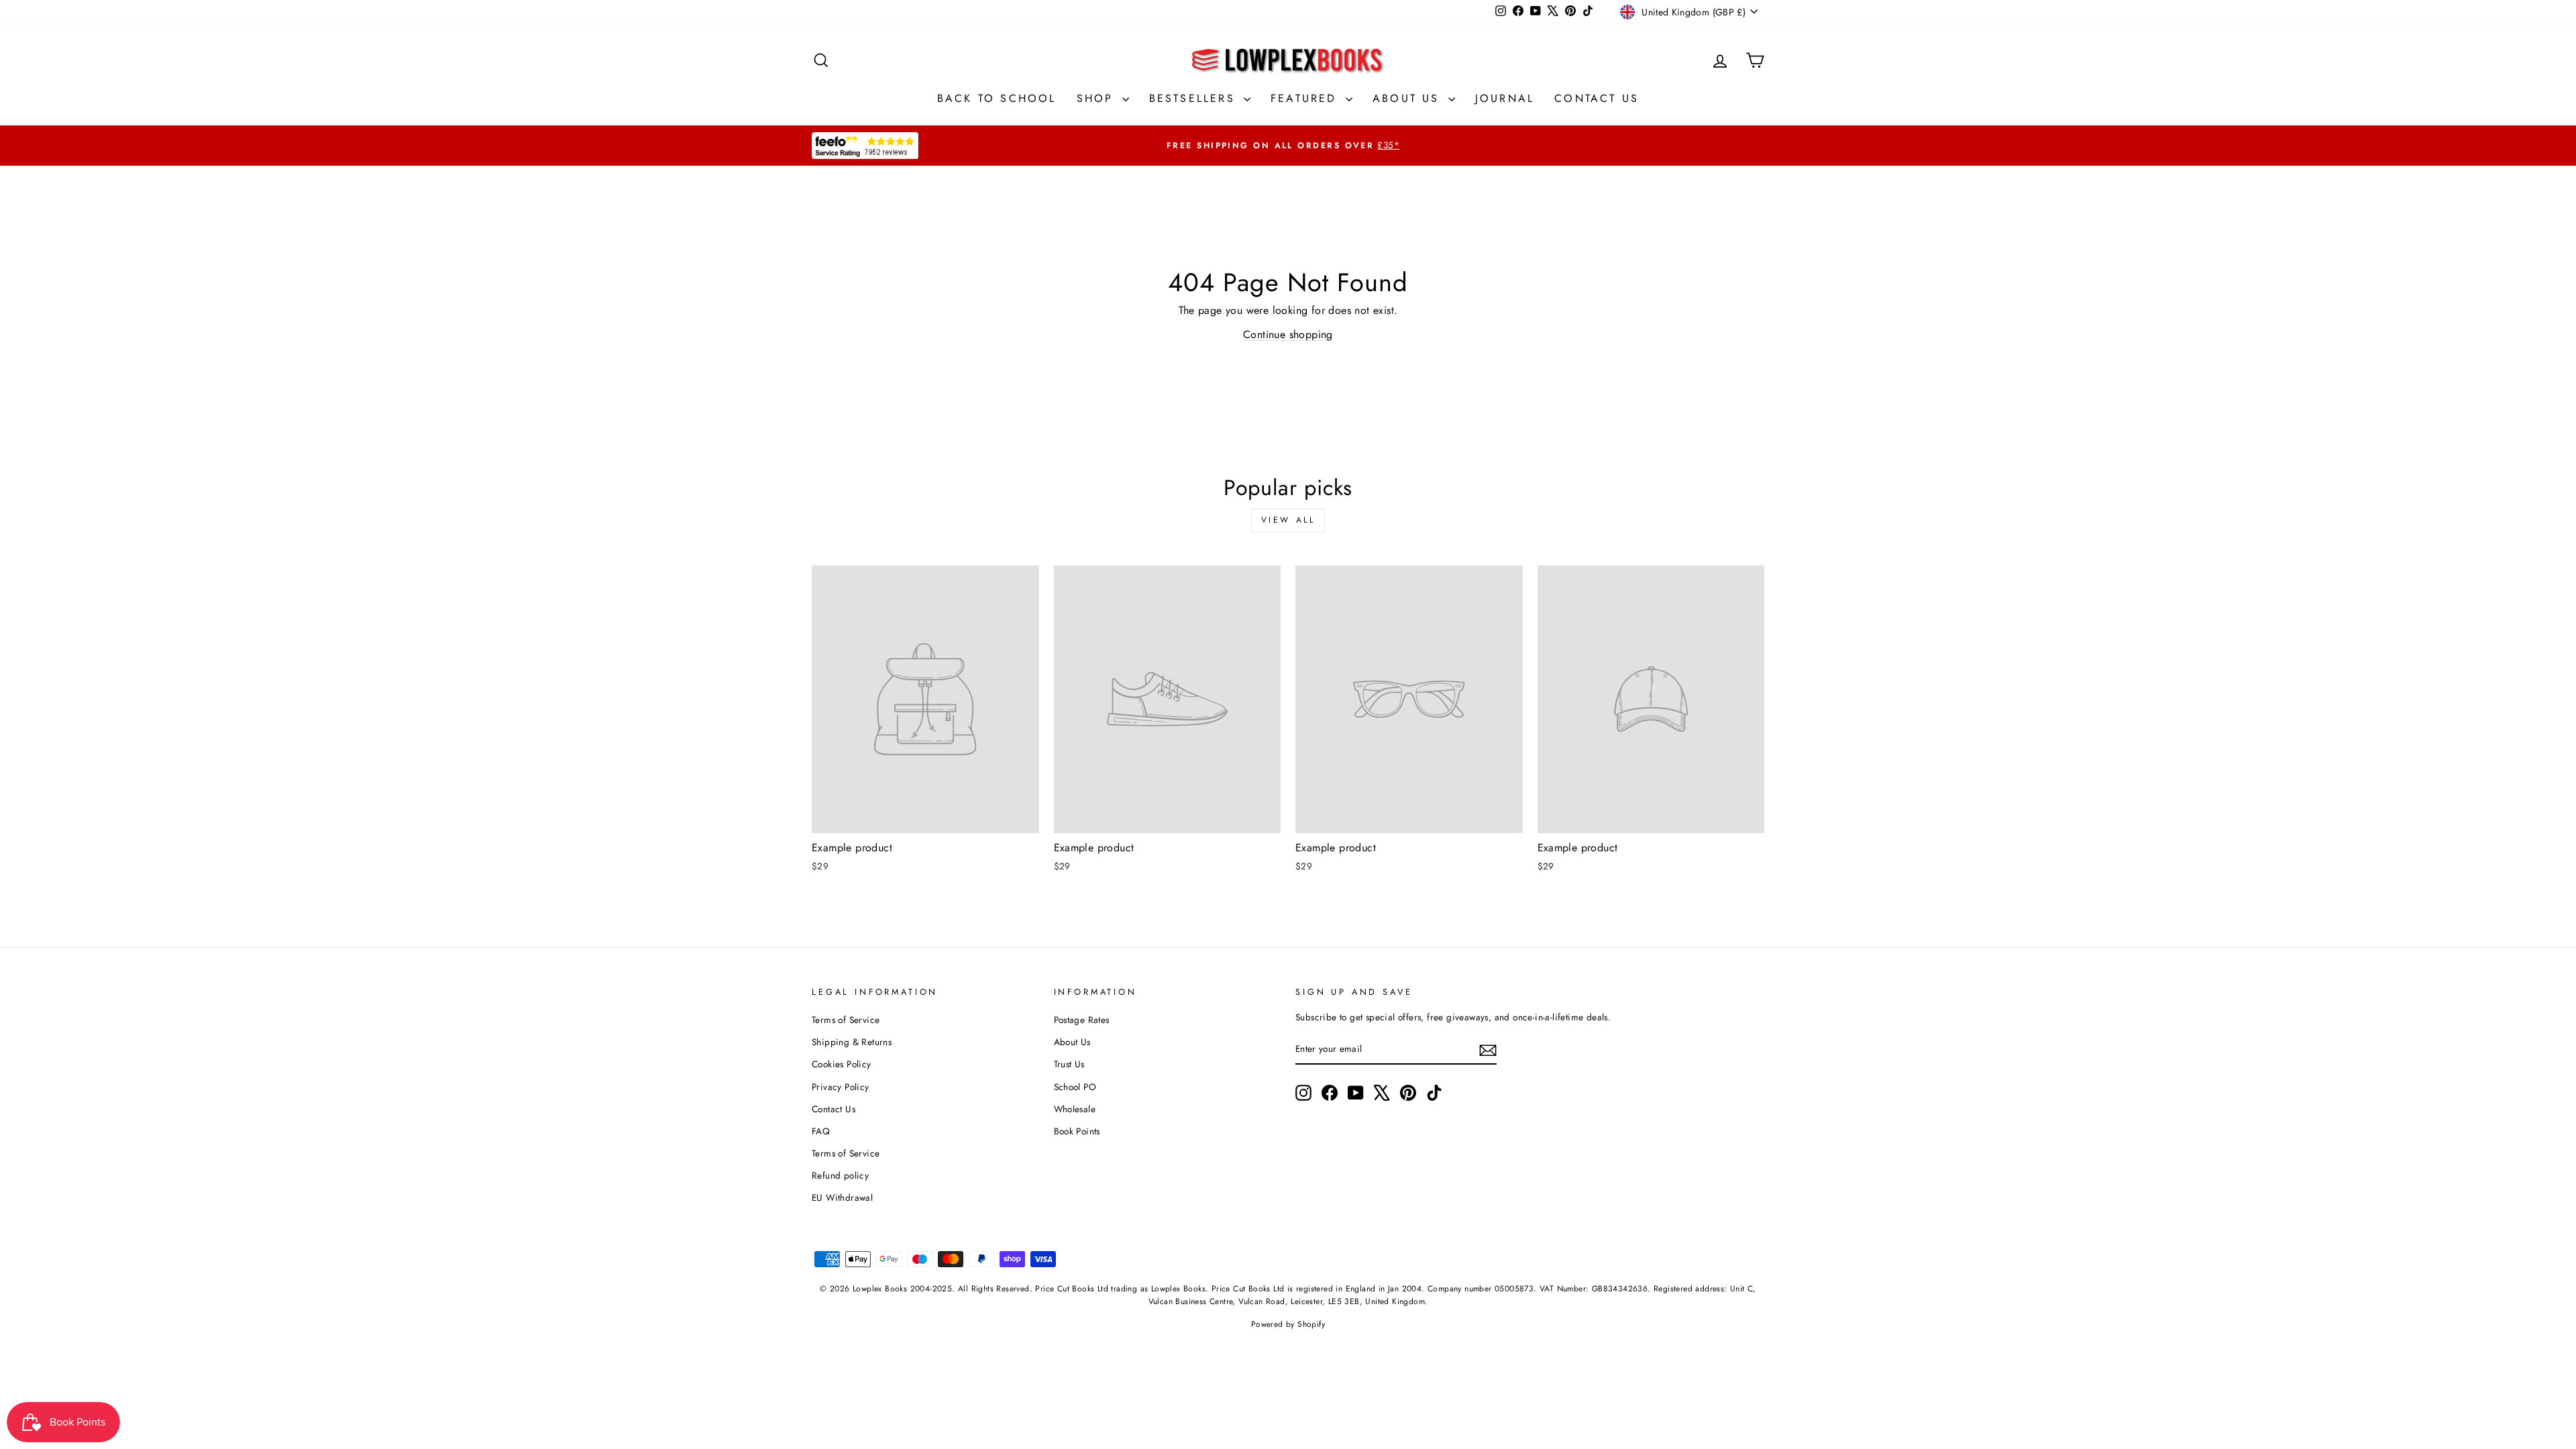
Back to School (997, 98)
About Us (1409, 98)
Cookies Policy (842, 1064)
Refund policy (840, 1175)
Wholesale (1075, 1109)
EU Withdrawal (842, 1197)
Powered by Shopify (1288, 1324)
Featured (1306, 98)
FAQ (821, 1131)
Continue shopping (1288, 334)
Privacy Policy (841, 1087)
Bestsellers (1195, 98)
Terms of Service (846, 1020)
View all (1288, 520)
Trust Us (1069, 1064)
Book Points (1077, 1131)
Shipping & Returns (852, 1042)
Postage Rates (1082, 1020)
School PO (1075, 1087)
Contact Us (1597, 98)
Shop (1098, 98)
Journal (1505, 98)
